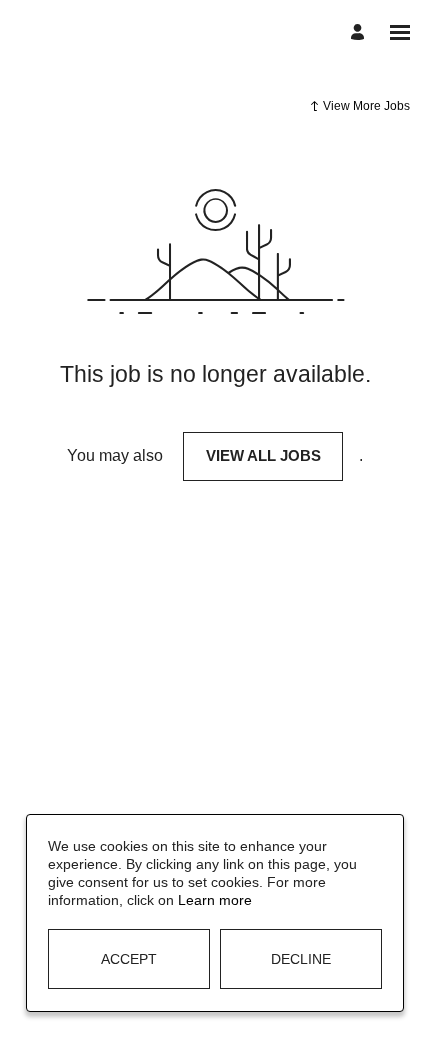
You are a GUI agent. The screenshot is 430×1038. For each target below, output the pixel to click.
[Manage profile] (360, 32)
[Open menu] (400, 32)
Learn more (215, 900)
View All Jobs (263, 455)
